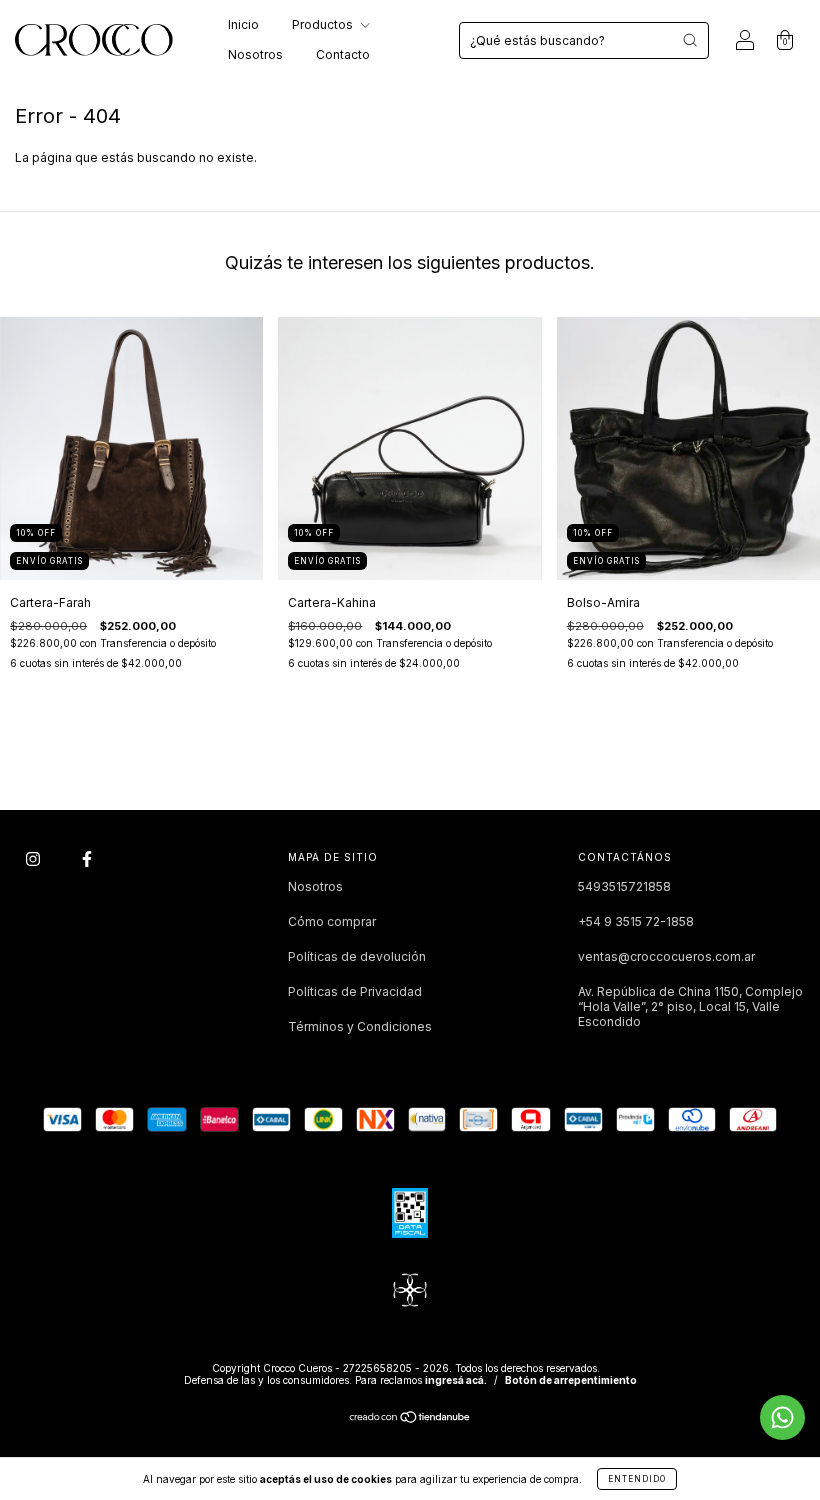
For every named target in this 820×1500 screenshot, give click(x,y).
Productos (324, 24)
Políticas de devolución (357, 956)
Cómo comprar (332, 921)
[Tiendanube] (410, 1419)
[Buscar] (690, 40)
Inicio (243, 24)
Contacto (343, 54)
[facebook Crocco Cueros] (87, 859)
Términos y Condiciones (360, 1026)
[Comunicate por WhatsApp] (782, 1417)
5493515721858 (624, 886)
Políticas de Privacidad (355, 991)
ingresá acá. (456, 1380)
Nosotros (255, 54)
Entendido (637, 1479)
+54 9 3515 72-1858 (636, 921)
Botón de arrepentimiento (571, 1380)
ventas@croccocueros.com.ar (666, 956)
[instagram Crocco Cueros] (34, 859)
